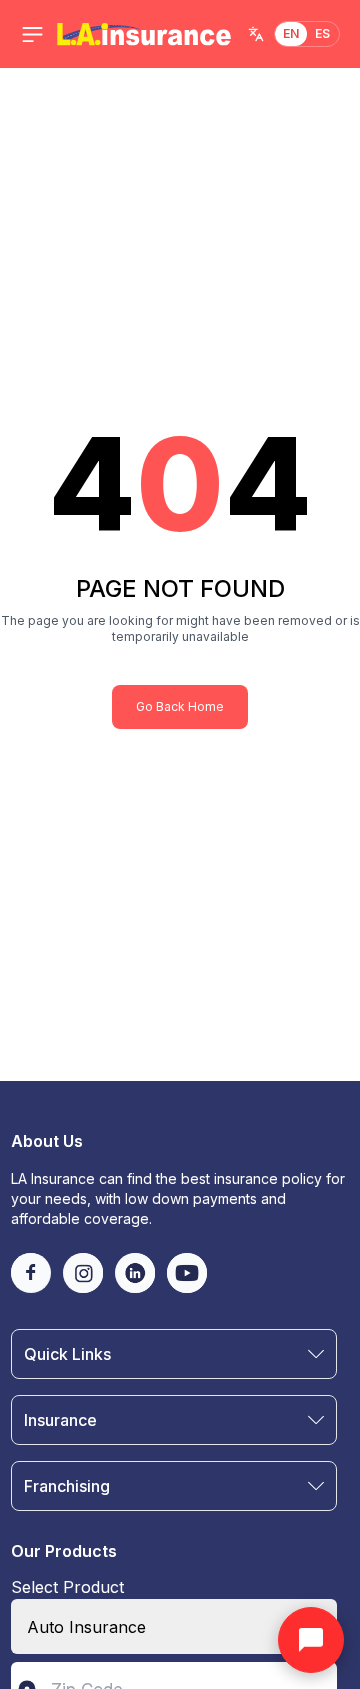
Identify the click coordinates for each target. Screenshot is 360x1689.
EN (291, 33)
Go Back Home (180, 706)
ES (323, 33)
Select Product (67, 1587)
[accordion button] (316, 1354)
